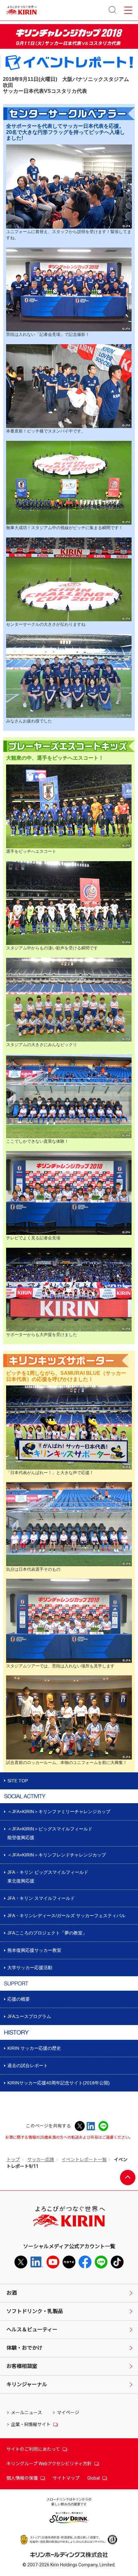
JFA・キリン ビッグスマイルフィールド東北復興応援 (48, 1877)
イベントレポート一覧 (84, 2160)
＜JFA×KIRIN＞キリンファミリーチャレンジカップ (59, 1812)
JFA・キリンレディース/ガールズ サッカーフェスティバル (66, 1916)
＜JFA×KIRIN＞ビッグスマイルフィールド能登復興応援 (50, 1833)
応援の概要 (19, 1999)
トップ (13, 2160)
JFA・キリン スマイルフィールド (41, 1898)
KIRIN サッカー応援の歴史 (34, 2048)
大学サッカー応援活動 (30, 1968)
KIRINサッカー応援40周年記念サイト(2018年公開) (59, 2083)
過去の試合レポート (28, 2065)
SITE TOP (18, 1781)
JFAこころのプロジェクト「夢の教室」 (47, 1933)
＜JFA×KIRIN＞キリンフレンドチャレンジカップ (57, 1855)
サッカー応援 (41, 2160)
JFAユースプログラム (29, 2016)
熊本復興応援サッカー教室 (34, 1950)
